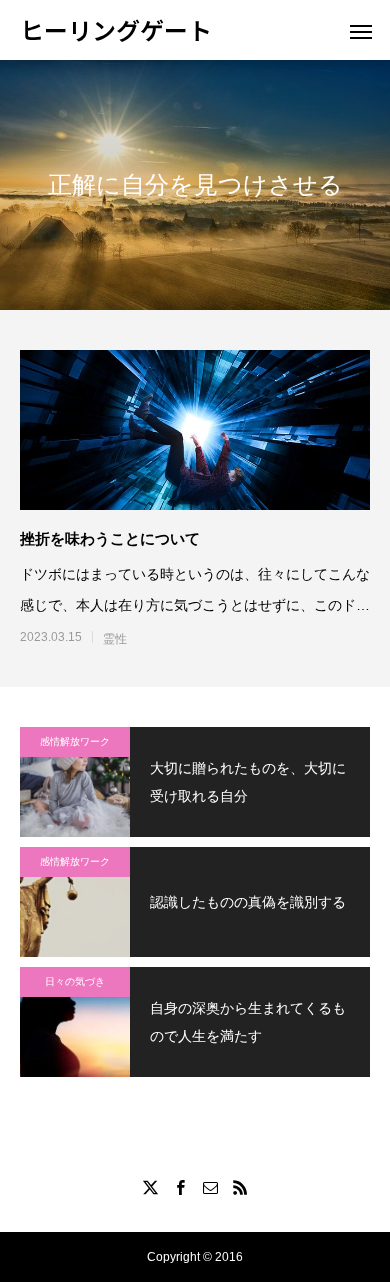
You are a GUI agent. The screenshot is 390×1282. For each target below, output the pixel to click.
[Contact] (210, 1187)
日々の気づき (75, 981)
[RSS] (240, 1187)
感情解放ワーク (75, 741)
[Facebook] (180, 1187)
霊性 (115, 639)
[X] (150, 1187)
